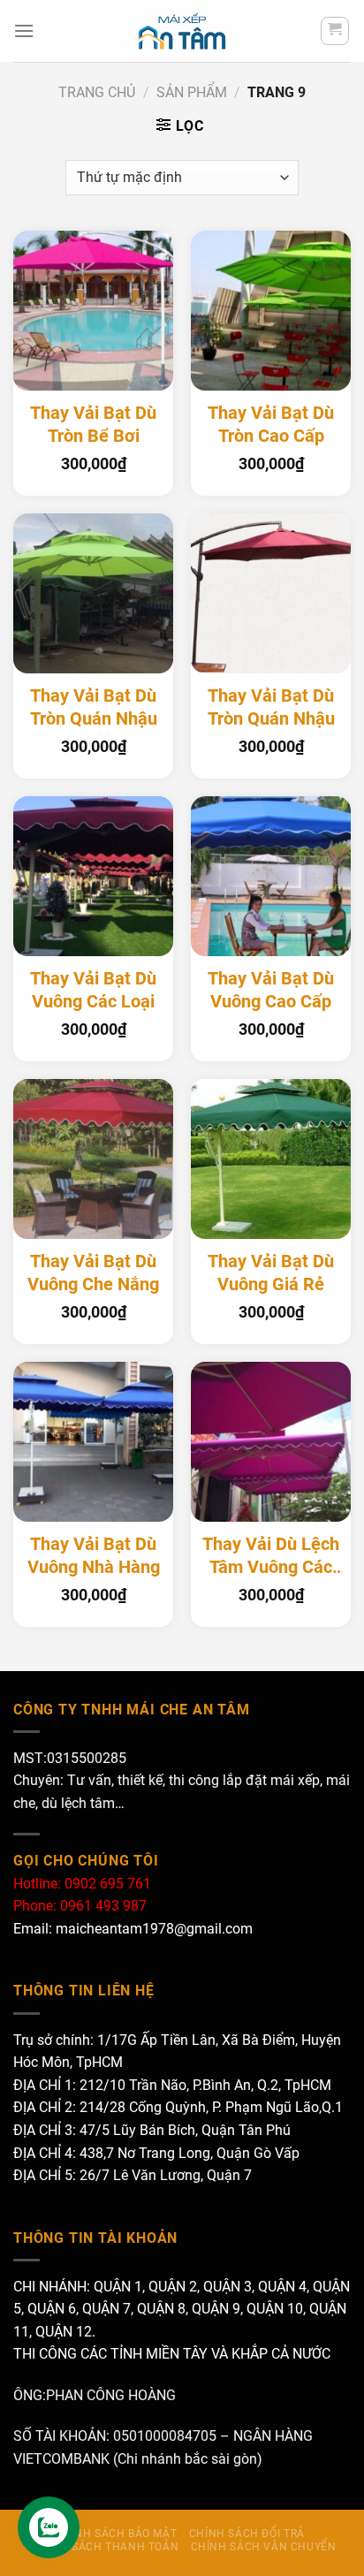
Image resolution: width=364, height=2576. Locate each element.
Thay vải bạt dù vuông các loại (93, 990)
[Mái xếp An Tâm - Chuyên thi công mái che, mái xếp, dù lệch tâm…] (182, 31)
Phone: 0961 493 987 (80, 1906)
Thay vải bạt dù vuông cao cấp (271, 990)
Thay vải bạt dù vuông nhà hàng (94, 1556)
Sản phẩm (192, 92)
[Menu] (24, 30)
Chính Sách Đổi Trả (247, 2534)
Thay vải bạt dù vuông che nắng (93, 1273)
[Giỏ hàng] (335, 31)
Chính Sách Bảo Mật (116, 2534)
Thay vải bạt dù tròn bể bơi (93, 425)
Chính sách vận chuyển (264, 2547)
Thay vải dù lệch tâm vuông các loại (271, 1556)
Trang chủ (97, 92)
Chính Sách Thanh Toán (105, 2547)
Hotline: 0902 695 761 (82, 1884)
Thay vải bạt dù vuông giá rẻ (271, 1273)
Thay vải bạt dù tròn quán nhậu (94, 707)
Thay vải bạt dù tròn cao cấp (271, 425)
